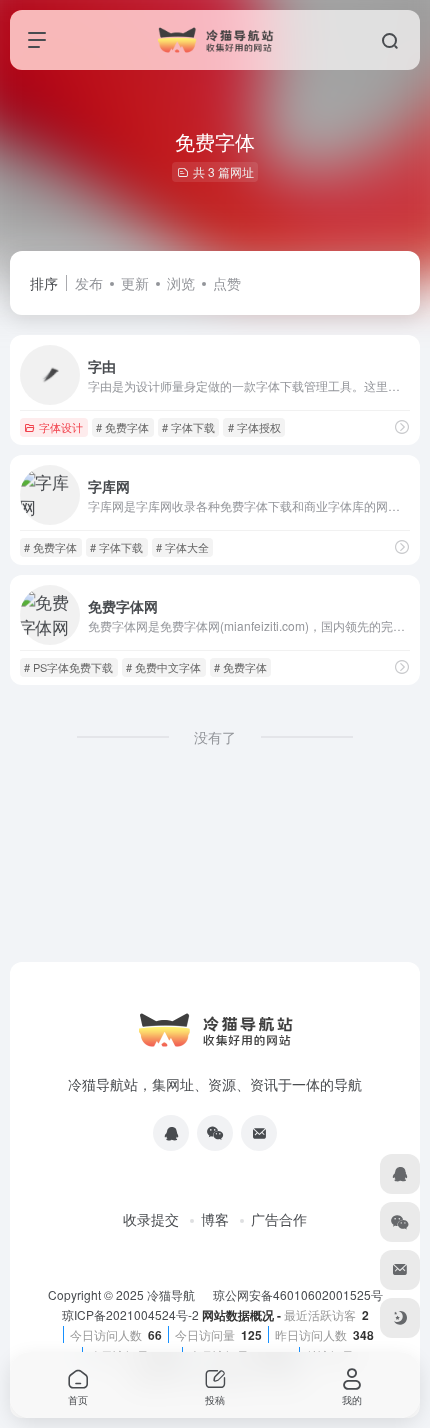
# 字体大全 (182, 547)
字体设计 (61, 427)
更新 (135, 283)
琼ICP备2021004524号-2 (132, 1314)
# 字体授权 (254, 427)
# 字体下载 (188, 427)
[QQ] (171, 1133)
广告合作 (279, 1219)
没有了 (215, 737)
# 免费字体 (122, 427)
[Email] (259, 1133)
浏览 (181, 283)
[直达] (402, 426)
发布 (89, 283)
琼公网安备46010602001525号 (298, 1294)
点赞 (227, 283)
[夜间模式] (400, 1318)
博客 (215, 1219)
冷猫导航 (172, 1294)
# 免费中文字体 (163, 667)
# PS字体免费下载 (68, 667)
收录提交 (151, 1219)
